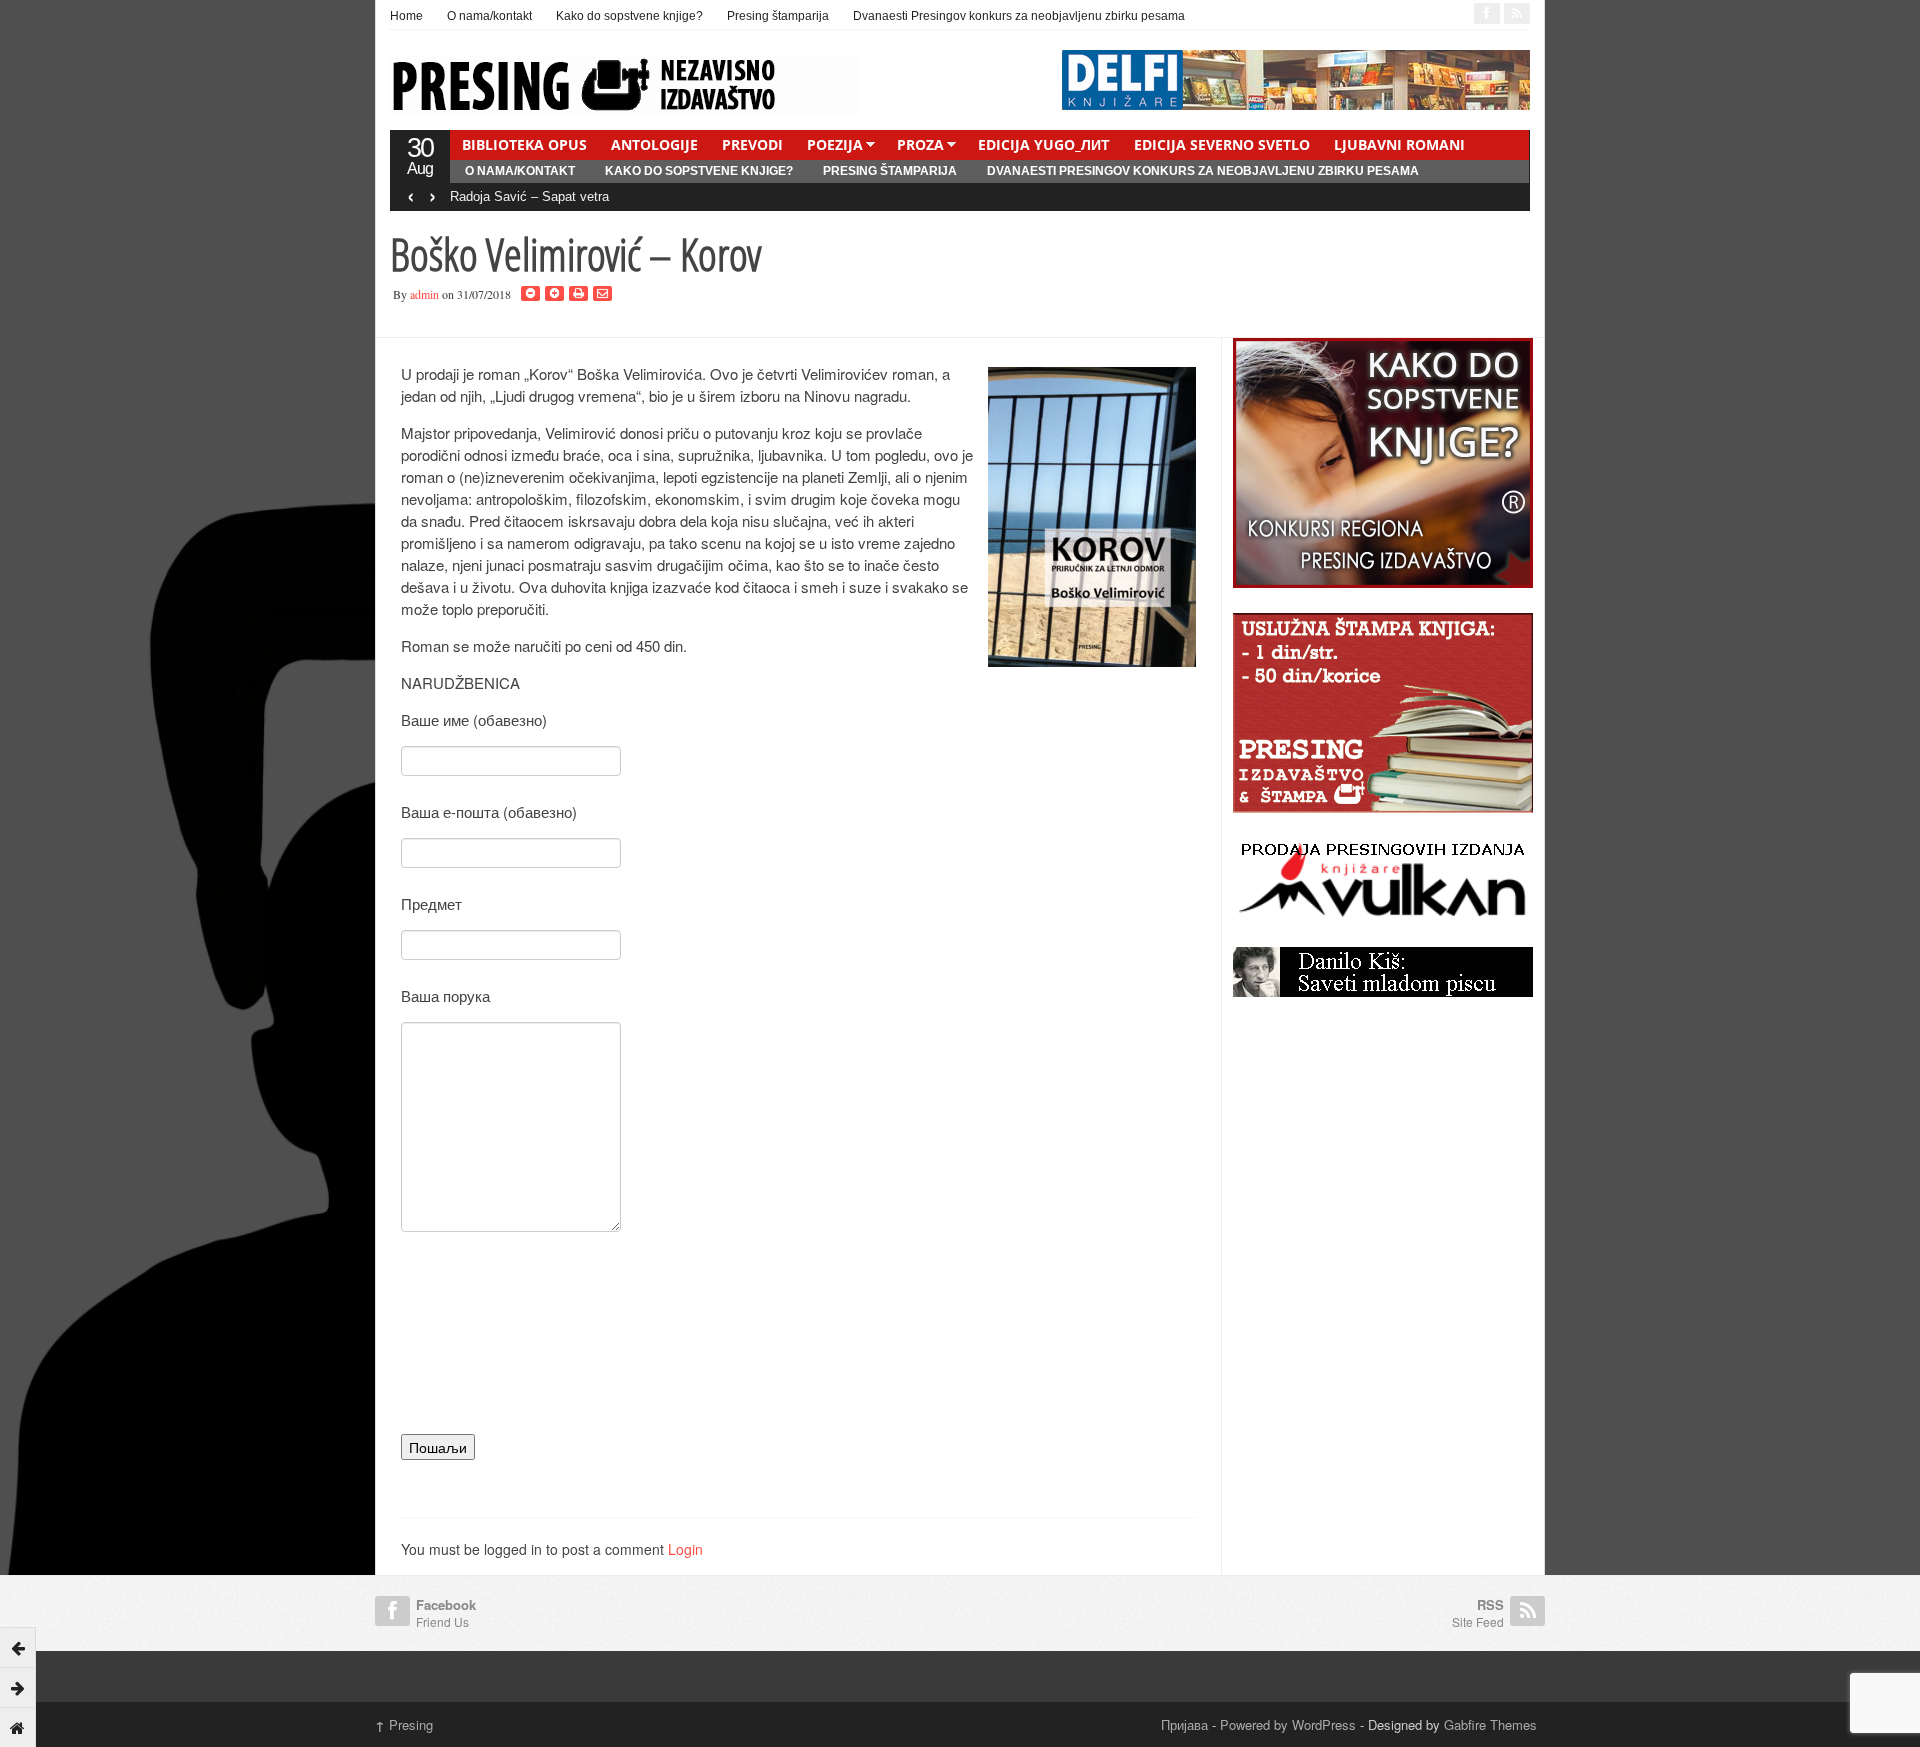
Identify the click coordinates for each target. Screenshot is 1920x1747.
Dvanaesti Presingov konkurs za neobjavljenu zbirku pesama (1019, 16)
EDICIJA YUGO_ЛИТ (1044, 144)
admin (424, 294)
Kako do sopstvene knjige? (629, 16)
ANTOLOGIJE (654, 144)
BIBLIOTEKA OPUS (524, 144)
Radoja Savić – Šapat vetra (529, 196)
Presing (404, 1724)
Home (406, 16)
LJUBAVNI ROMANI (1399, 144)
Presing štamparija (778, 16)
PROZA (920, 144)
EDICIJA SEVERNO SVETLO (1222, 144)
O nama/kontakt (489, 16)
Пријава (1184, 1724)
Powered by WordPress (1288, 1724)
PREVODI (752, 144)
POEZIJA (835, 144)
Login (685, 1549)
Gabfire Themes (1490, 1724)
